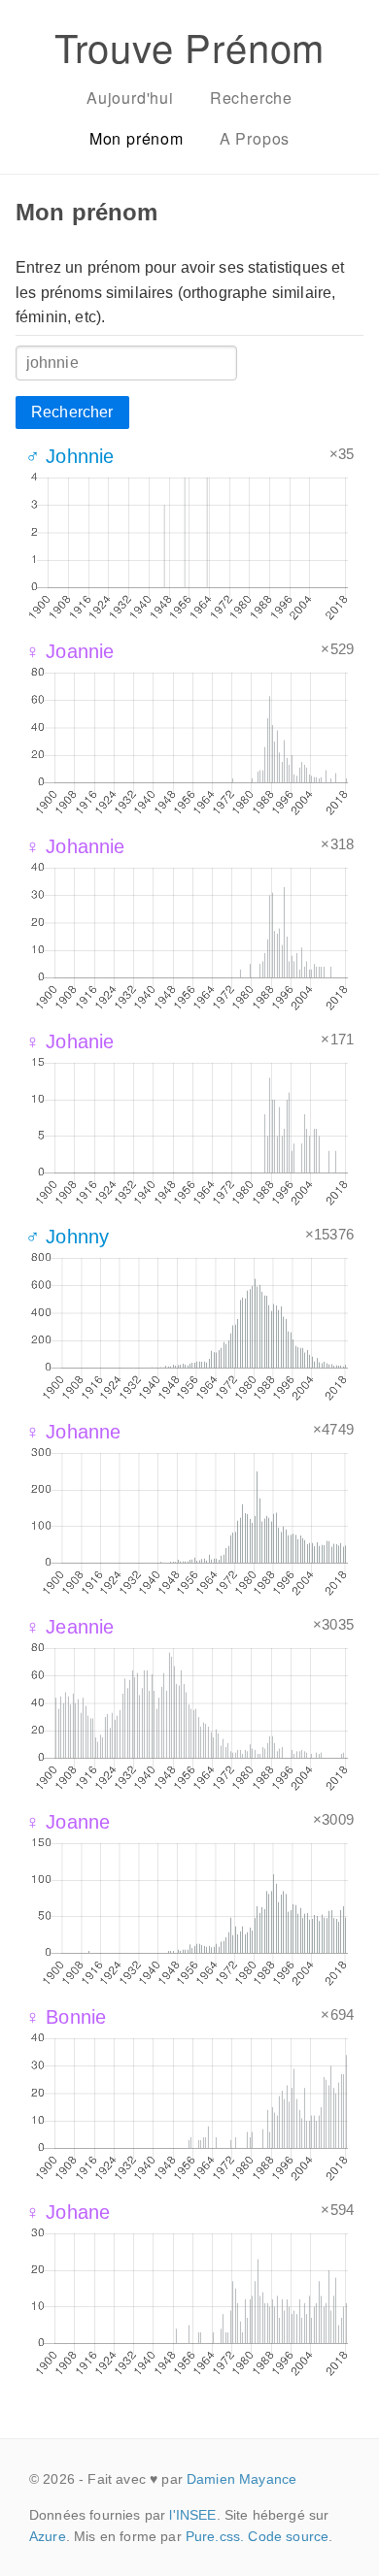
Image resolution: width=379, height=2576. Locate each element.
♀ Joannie (69, 651)
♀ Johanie (69, 1041)
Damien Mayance (241, 2479)
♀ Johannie (75, 846)
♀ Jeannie (69, 1627)
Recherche (251, 98)
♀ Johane (68, 2212)
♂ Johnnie (69, 456)
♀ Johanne (73, 1432)
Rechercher (72, 412)
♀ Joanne (68, 1822)
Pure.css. (215, 2536)
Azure (48, 2536)
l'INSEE (192, 2515)
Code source (288, 2536)
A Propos (255, 138)
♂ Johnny (67, 1237)
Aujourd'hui (130, 98)
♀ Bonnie (66, 2017)
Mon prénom (137, 138)
